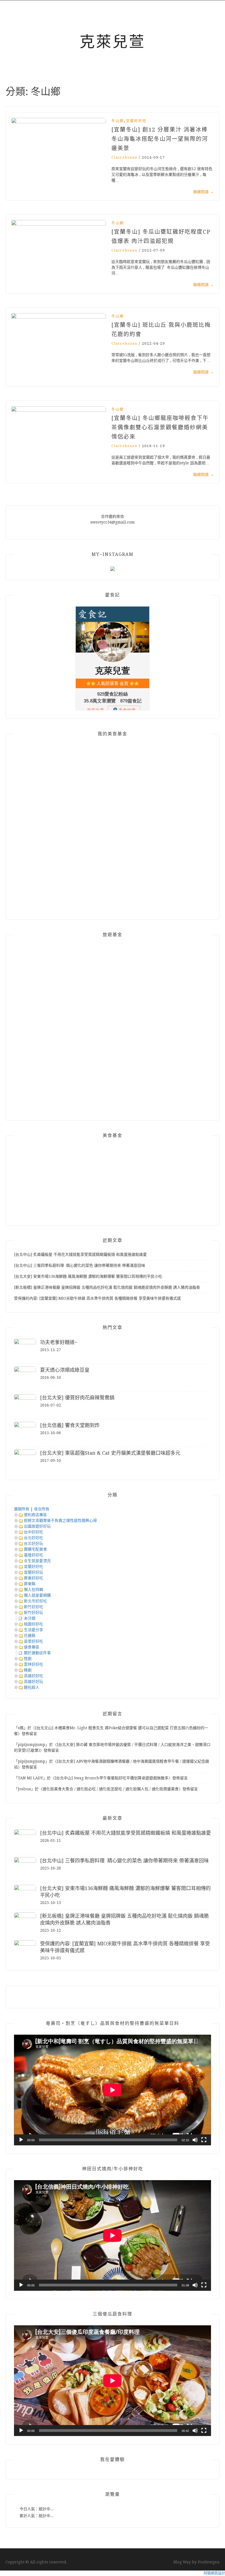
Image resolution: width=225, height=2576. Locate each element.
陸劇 (28, 1659)
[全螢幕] (204, 2140)
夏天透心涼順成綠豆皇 (65, 1370)
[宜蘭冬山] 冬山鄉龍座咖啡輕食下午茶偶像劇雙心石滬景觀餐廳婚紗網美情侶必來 (160, 427)
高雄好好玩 (33, 1682)
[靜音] (195, 2140)
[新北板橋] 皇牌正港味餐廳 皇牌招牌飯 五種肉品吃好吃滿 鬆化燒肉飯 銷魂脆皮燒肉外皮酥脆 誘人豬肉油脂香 (107, 1287)
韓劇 (28, 1670)
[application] (113, 2090)
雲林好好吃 (33, 1664)
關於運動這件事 (37, 1653)
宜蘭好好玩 (33, 1572)
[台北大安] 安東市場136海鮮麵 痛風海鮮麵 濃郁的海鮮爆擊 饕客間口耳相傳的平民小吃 (88, 1276)
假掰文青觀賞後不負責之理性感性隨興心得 (60, 1520)
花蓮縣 (30, 1636)
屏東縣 (30, 1584)
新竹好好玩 (33, 1612)
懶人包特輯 (33, 1589)
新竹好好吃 (33, 1607)
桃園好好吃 (33, 1624)
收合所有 (42, 1509)
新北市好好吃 (35, 1601)
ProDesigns (209, 2562)
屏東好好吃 (33, 1578)
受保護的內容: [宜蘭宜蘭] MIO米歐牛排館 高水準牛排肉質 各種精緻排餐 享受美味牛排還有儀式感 (97, 1298)
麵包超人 (32, 1687)
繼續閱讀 (203, 192)
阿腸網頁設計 (214, 2573)
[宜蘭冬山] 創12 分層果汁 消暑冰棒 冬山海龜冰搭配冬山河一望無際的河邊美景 (160, 139)
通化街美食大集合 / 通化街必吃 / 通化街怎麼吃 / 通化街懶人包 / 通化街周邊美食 (111, 1789)
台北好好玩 (33, 1543)
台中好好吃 (33, 1532)
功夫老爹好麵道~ (59, 1342)
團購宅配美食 (35, 1549)
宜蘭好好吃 (136, 121)
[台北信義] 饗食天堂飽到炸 (70, 1425)
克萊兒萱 (113, 42)
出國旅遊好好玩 (37, 1526)
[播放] (21, 2140)
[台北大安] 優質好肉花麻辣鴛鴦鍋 (77, 1398)
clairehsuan (124, 157)
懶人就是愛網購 (37, 1595)
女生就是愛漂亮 (37, 1561)
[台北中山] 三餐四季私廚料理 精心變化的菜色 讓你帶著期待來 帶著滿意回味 (80, 1265)
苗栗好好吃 (33, 1641)
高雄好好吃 (33, 1676)
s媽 (21, 1728)
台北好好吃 (33, 1538)
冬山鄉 (118, 121)
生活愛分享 (33, 1630)
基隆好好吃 (33, 1555)
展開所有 (22, 1509)
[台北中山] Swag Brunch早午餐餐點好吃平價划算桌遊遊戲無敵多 (112, 1778)
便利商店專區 (35, 1515)
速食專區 (32, 1647)
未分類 (30, 1618)
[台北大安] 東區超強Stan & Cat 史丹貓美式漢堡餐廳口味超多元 (110, 1453)
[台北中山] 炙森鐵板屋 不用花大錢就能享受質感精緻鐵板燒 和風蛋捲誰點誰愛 (80, 1254)
